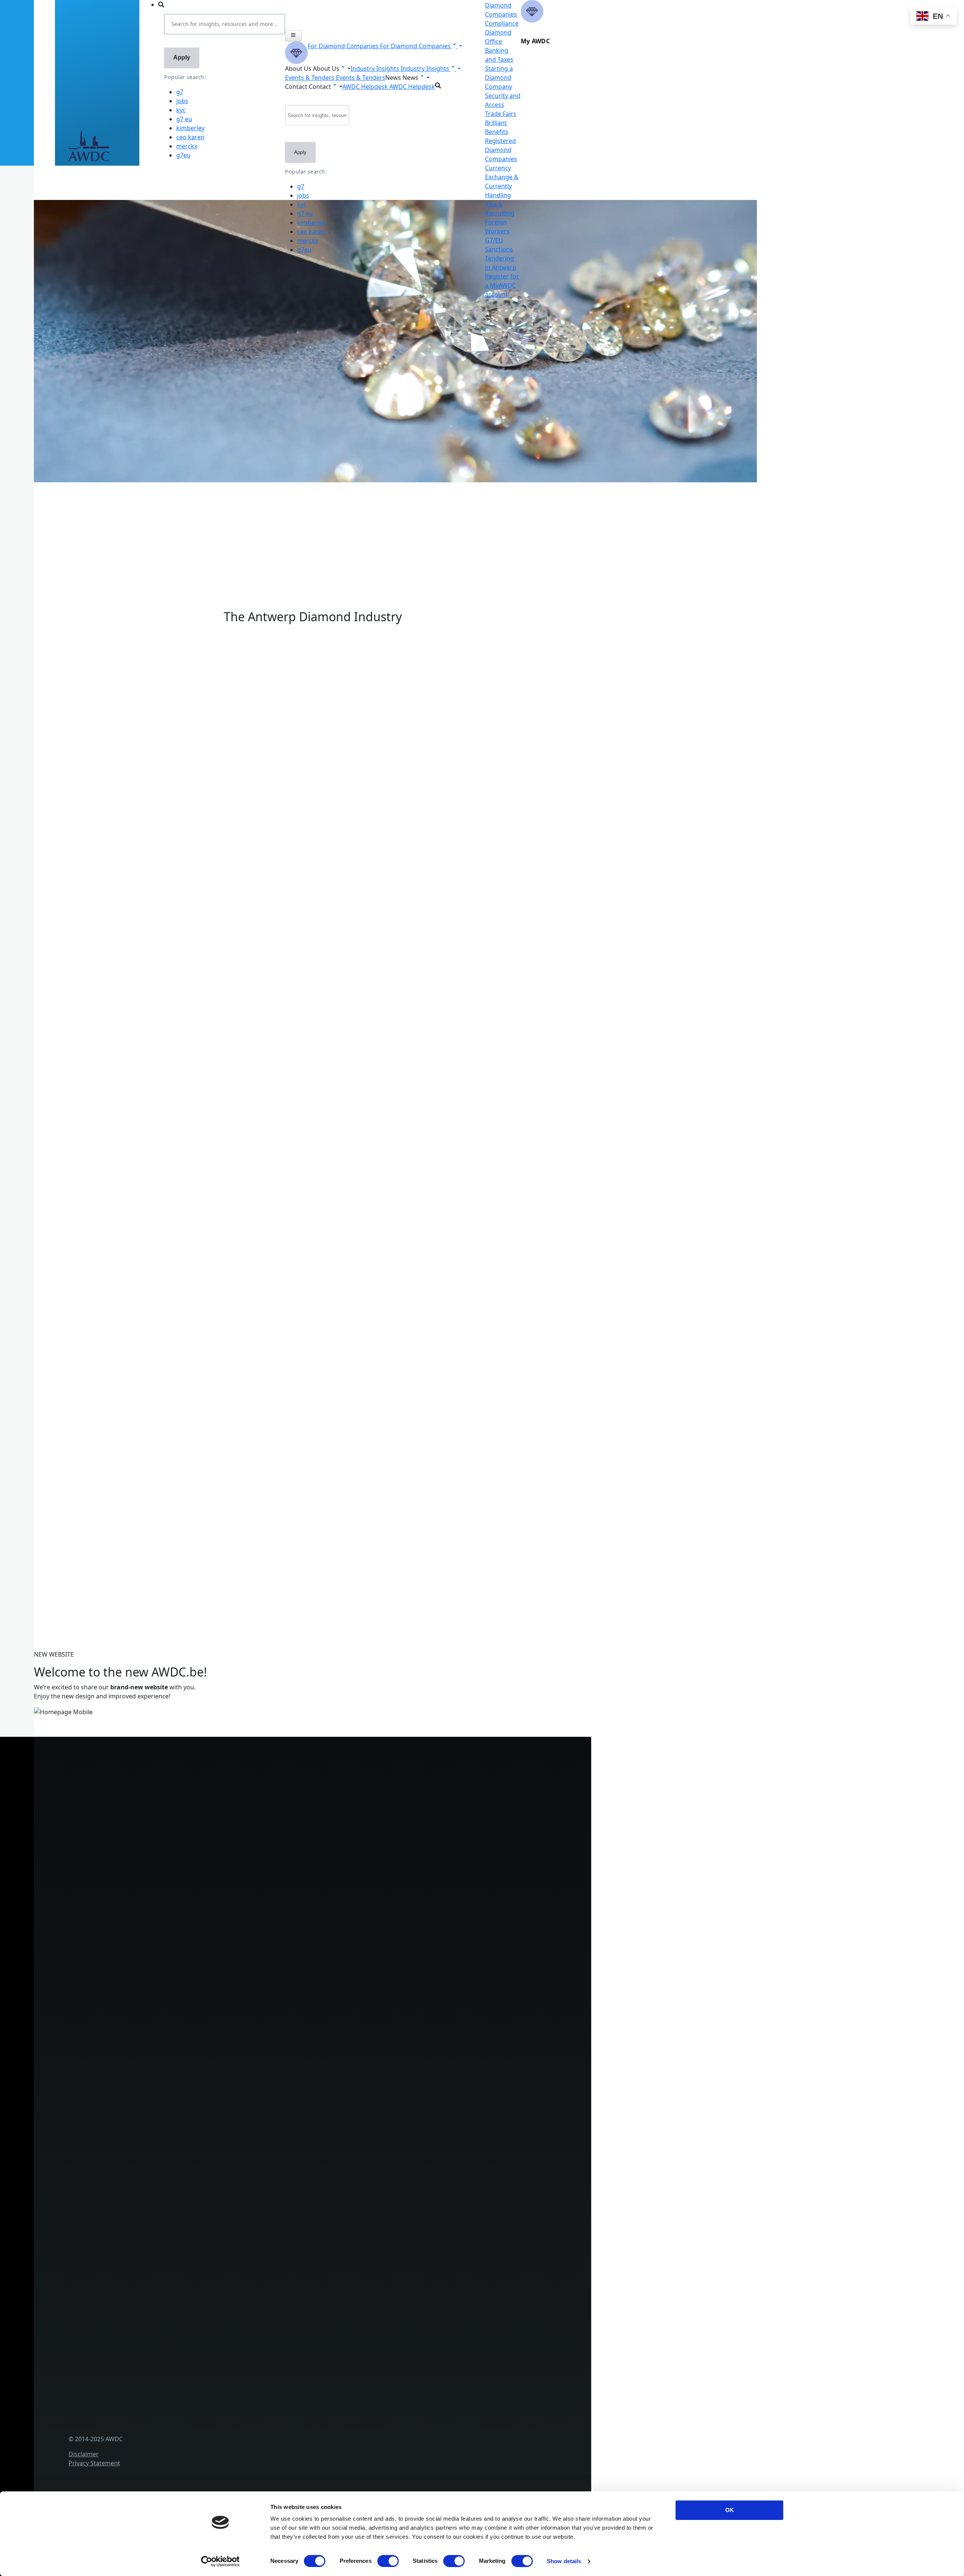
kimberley (190, 128)
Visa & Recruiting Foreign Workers (201, 2020)
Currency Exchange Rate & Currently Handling (96, 508)
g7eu (183, 155)
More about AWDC (133, 818)
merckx (187, 146)
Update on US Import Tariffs (313, 622)
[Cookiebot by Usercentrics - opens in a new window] (220, 2561)
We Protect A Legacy (181, 2032)
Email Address (50, 1488)
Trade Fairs (501, 114)
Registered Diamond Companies (501, 150)
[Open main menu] (293, 36)
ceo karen (190, 137)
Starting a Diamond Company (499, 78)
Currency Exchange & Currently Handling (210, 2007)
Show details (564, 2561)
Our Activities (171, 2094)
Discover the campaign (64, 889)
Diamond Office (175, 1908)
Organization (171, 2081)
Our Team (166, 2119)
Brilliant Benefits (175, 1983)
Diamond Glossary (178, 2217)
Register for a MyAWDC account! (502, 285)
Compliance (502, 23)
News (160, 2279)
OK (730, 2510)
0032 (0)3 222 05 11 (205, 1782)
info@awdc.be (198, 1791)
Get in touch (170, 2441)
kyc (181, 110)
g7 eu (184, 119)
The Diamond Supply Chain (191, 2205)
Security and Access (180, 1958)
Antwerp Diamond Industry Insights (157, 827)
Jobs (158, 2106)
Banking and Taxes (179, 1933)
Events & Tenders (177, 2266)
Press (160, 2291)
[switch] (388, 2561)
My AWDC (166, 2429)
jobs (182, 101)
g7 (180, 92)
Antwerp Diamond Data (186, 2180)
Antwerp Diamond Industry (191, 2192)
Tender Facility (172, 2131)
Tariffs (161, 1970)
